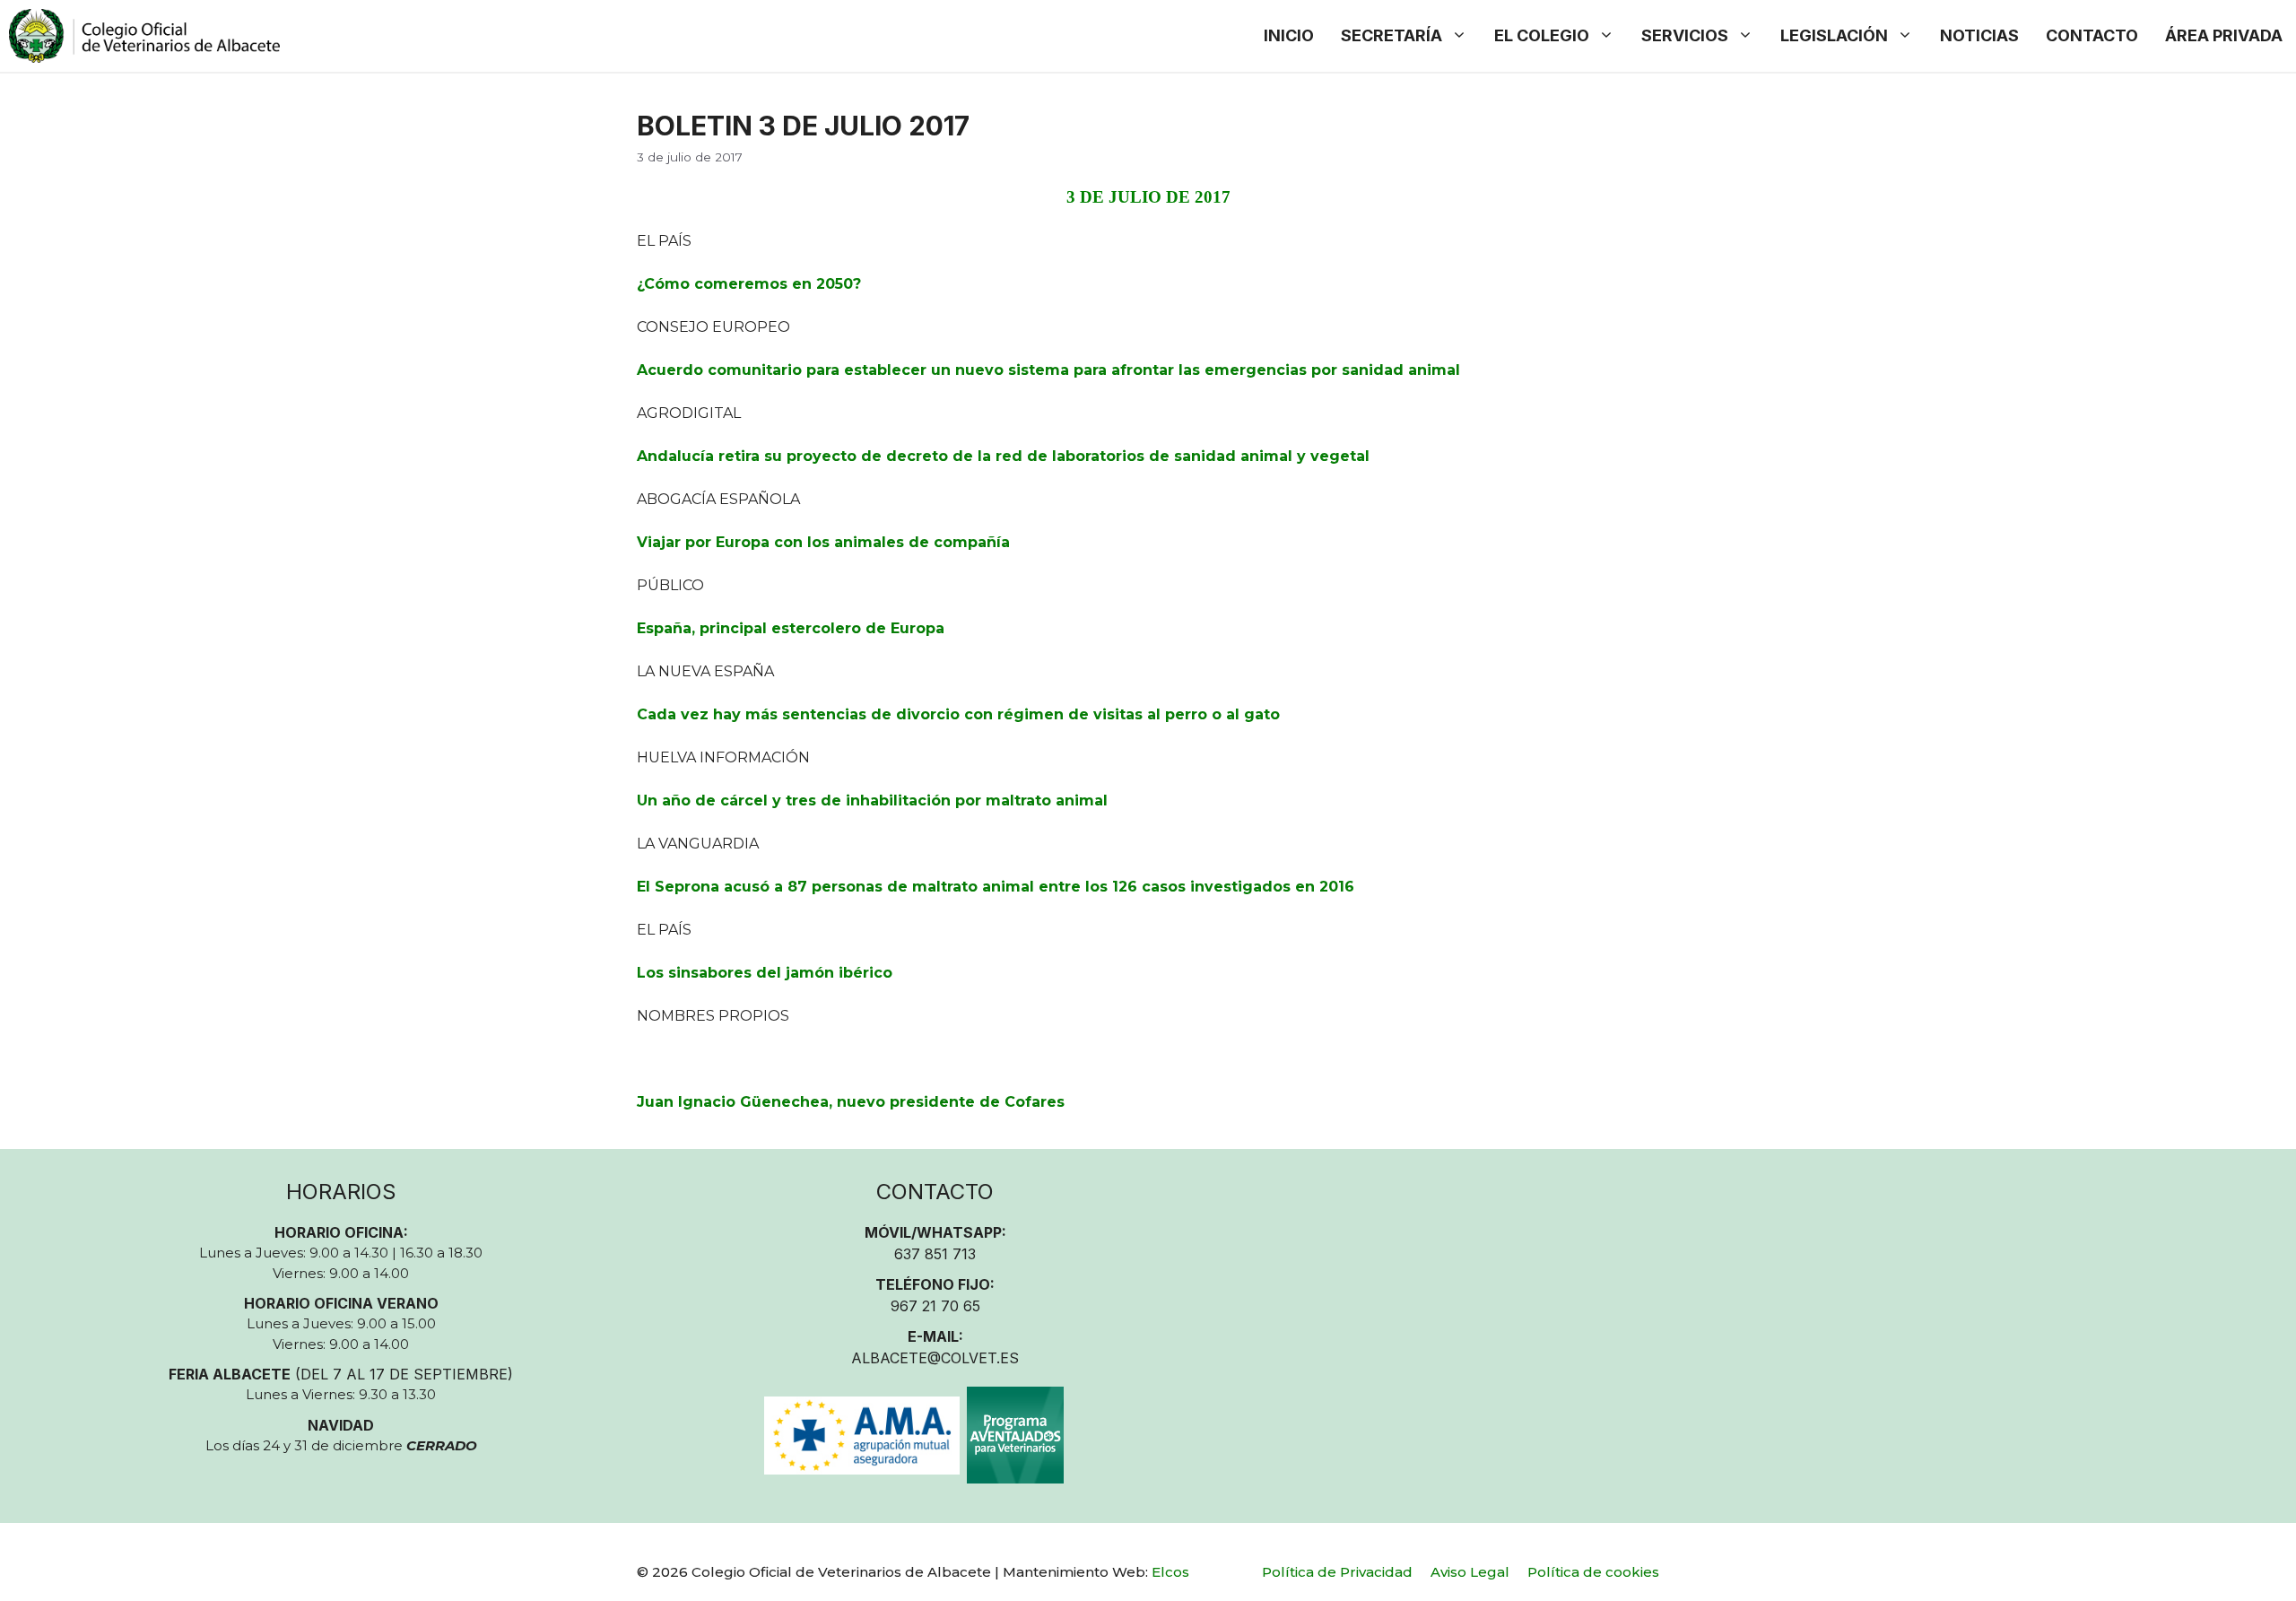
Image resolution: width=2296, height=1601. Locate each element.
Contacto (2092, 35)
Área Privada (2224, 35)
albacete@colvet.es (935, 1358)
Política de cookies (1593, 1572)
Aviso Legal (1470, 1572)
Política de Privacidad (1337, 1572)
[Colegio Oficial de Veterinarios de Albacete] (144, 36)
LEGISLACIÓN (1834, 35)
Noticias (1979, 35)
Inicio (1289, 35)
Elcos (1170, 1572)
